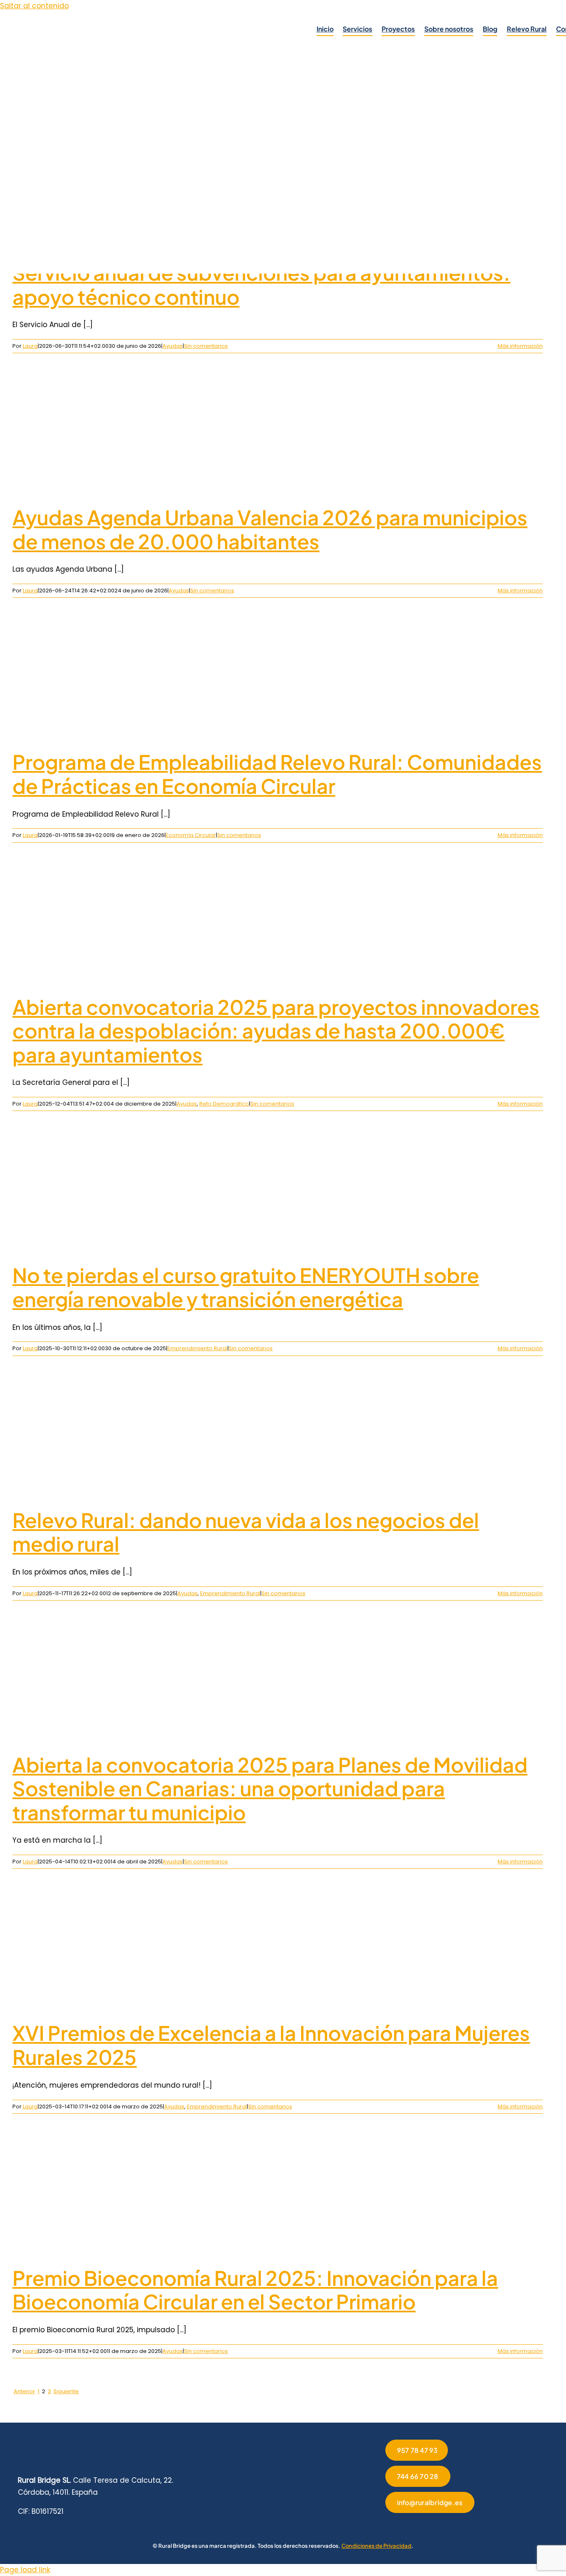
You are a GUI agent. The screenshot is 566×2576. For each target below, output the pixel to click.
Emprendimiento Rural (197, 1348)
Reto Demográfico (224, 1104)
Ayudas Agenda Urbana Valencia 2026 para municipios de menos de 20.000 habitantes (270, 529)
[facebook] (388, 2524)
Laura (30, 346)
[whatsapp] (441, 2524)
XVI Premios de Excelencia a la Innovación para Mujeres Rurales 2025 (271, 2045)
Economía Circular (191, 835)
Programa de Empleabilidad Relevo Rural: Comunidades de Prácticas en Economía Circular (277, 774)
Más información (520, 346)
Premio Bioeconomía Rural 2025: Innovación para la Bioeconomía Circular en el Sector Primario (255, 2290)
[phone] (467, 2524)
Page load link (25, 2570)
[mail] (454, 2524)
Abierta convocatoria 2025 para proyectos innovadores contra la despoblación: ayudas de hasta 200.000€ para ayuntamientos (276, 1031)
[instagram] (414, 2524)
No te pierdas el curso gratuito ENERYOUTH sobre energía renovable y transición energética (246, 1287)
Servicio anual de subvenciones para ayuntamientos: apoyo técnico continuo (261, 285)
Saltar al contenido (34, 6)
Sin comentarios (206, 346)
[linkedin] (428, 2524)
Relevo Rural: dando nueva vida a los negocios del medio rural (246, 1532)
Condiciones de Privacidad (376, 2546)
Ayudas (173, 346)
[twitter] (401, 2524)
